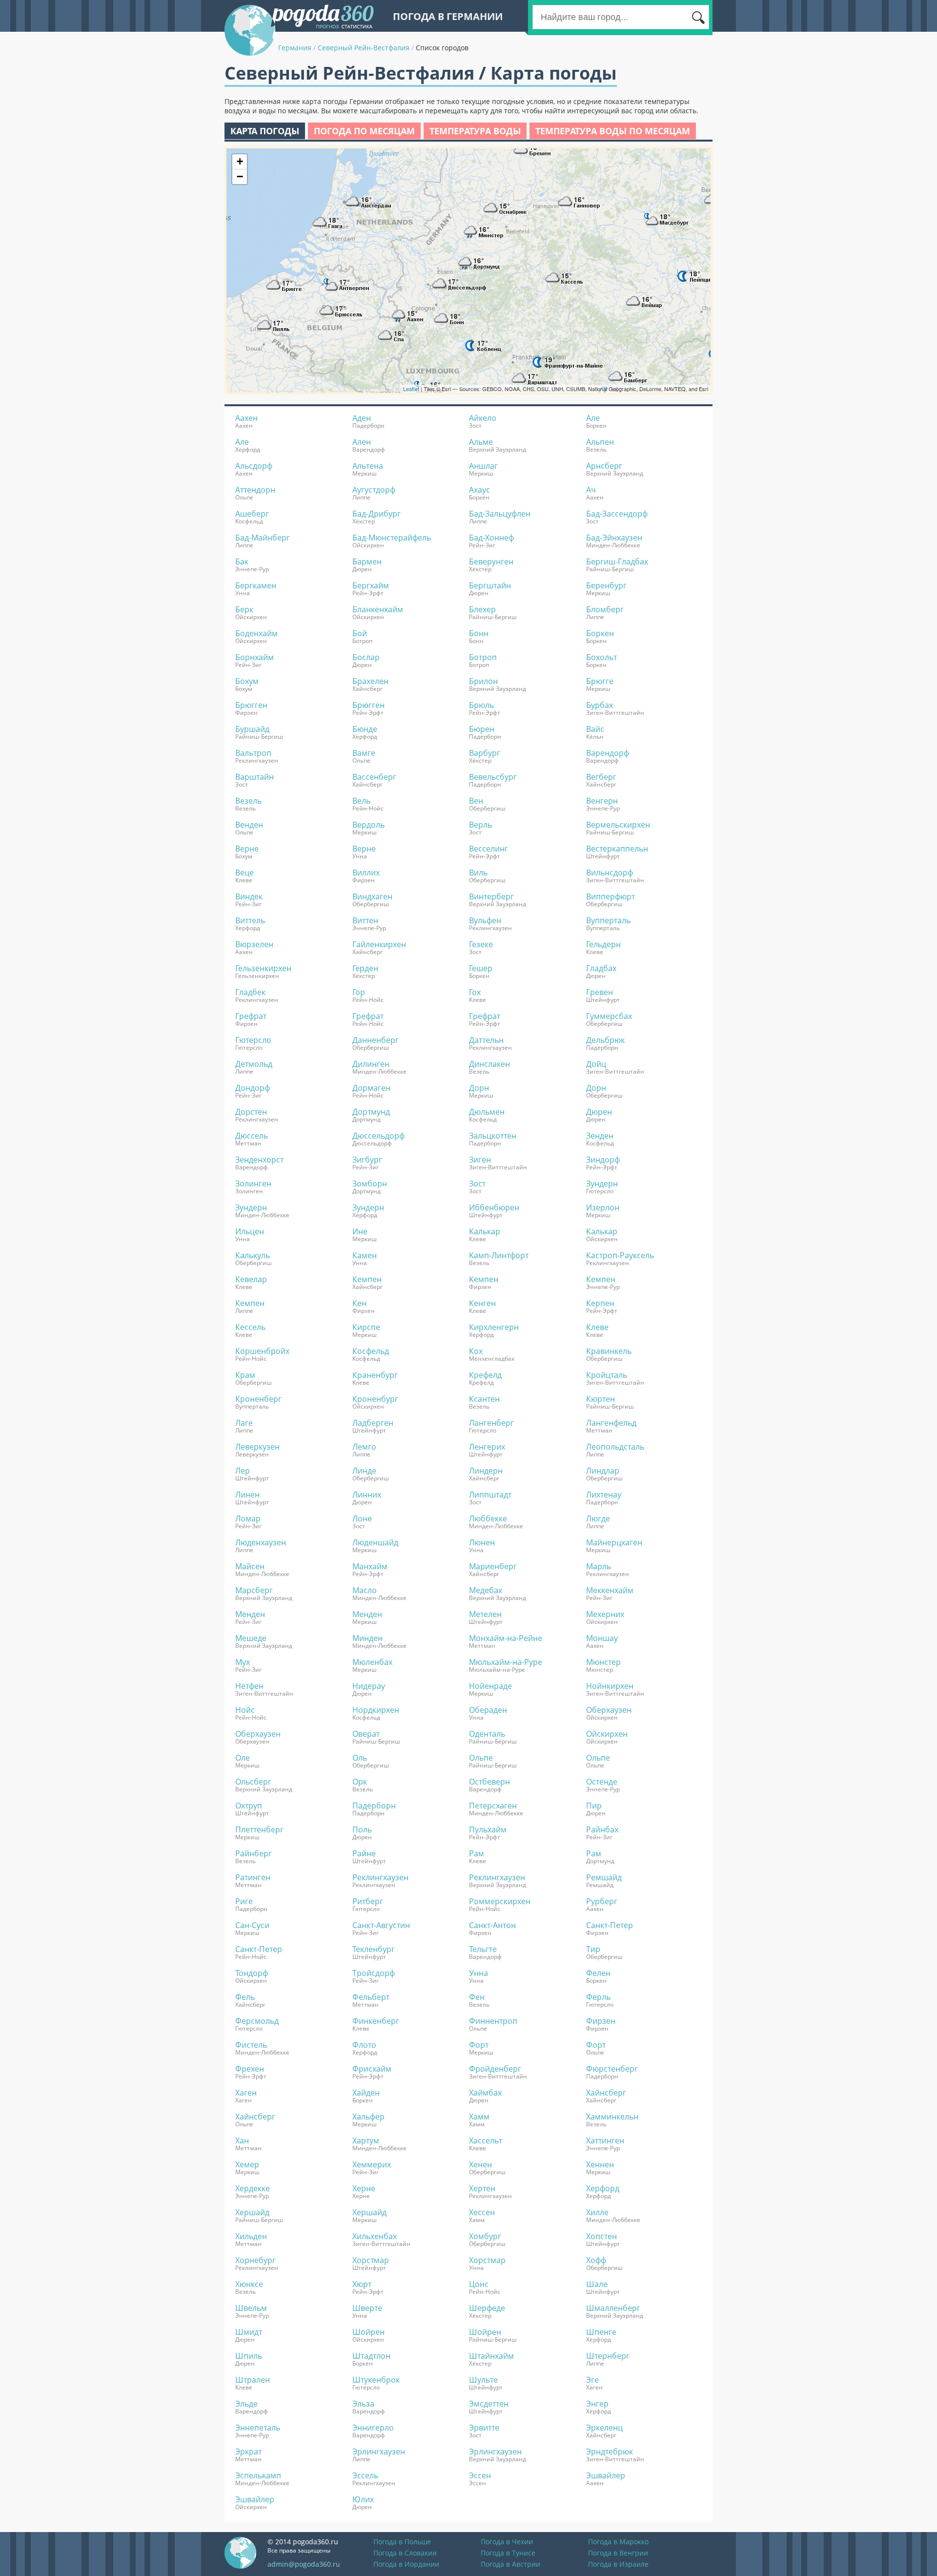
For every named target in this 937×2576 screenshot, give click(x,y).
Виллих (366, 873)
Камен (365, 1255)
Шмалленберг (613, 2308)
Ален (362, 442)
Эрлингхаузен (379, 2451)
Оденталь (487, 1734)
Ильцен (250, 1231)
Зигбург (367, 1160)
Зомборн (370, 1184)
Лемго (364, 1447)
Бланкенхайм (378, 609)
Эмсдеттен (489, 2404)
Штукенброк (376, 2380)
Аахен (246, 418)
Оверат (366, 1734)
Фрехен (250, 2069)
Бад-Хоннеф (491, 538)
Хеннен (600, 2164)
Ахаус (479, 490)
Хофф (596, 2260)
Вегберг (601, 777)
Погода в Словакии (405, 2553)
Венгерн (602, 801)
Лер (243, 1471)
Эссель (365, 2475)
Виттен (365, 920)
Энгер (597, 2404)
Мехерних (605, 1614)
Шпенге (601, 2332)
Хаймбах (485, 2093)
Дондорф (253, 1088)
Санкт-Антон (492, 1925)
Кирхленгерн (494, 1327)
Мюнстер (603, 1662)
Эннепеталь (258, 2428)
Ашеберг (252, 514)
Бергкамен (256, 585)
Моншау (602, 1638)
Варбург (485, 753)
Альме (481, 442)
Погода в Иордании (406, 2564)
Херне (364, 2188)
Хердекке (253, 2188)
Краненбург (375, 1375)
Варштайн (255, 777)
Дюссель (252, 1136)
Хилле (597, 2212)
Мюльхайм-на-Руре (506, 1662)
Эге (592, 2380)
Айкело (483, 418)
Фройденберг (495, 2069)
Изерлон (603, 1207)
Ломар (248, 1518)
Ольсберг (253, 1782)
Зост (477, 1184)
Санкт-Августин (381, 1925)
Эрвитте (484, 2428)
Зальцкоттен (493, 1136)
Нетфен (249, 1686)
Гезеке (481, 944)
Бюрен (482, 729)
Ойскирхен (607, 1734)
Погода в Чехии (507, 2542)
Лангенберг (491, 1423)
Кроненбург (375, 1399)
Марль (599, 1566)
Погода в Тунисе (508, 2553)
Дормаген (371, 1088)
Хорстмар (371, 2260)
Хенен (480, 2164)
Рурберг (602, 1901)
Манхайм (370, 1566)
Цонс (479, 2284)
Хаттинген (605, 2140)
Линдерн (486, 1471)
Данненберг (376, 1040)
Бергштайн (490, 585)
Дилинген (371, 1064)
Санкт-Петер (610, 1925)
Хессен (482, 2212)
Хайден (366, 2093)
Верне (247, 849)
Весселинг (489, 849)
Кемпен (367, 1279)
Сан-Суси (252, 1925)
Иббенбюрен (494, 1207)
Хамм (479, 2117)
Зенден (600, 1136)
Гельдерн (603, 944)
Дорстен (251, 1112)
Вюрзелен (254, 944)
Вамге (364, 753)
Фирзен (601, 2021)
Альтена (368, 466)
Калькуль (253, 1255)
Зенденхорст (259, 1160)
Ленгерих (487, 1447)
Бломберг (605, 609)
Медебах (486, 1590)
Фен (477, 1997)
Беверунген (491, 561)
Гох (475, 992)
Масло (365, 1590)
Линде (364, 1471)
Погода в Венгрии (618, 2553)
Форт (479, 2045)
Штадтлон (371, 2356)
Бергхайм (371, 585)
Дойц (596, 1064)
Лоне (362, 1518)
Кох (476, 1351)
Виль (478, 873)
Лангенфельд (611, 1423)
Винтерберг (491, 896)
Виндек (249, 896)
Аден (362, 418)
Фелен (598, 1973)
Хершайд (252, 2212)
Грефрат (251, 1016)
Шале (597, 2284)
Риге (244, 1901)
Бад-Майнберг (263, 538)
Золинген (253, 1184)
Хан (242, 2140)
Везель (248, 801)
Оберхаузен (609, 1710)
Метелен (485, 1614)
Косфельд (371, 1351)
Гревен (600, 992)
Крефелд (485, 1375)
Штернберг (608, 2356)
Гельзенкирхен (263, 968)
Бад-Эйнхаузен (614, 538)
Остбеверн (489, 1782)
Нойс (245, 1710)
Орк (360, 1782)
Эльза (363, 2404)
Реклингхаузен (380, 1877)
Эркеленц (604, 2428)
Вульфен (485, 920)
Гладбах (601, 968)
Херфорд (603, 2188)
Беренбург (606, 585)
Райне (364, 1853)
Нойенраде (490, 1686)
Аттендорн (255, 490)
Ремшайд (604, 1877)
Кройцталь (607, 1375)
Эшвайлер (606, 2475)
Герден (365, 968)
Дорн (479, 1088)
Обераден (488, 1710)
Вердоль (368, 825)
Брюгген (251, 705)
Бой (360, 633)
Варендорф (608, 753)
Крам (245, 1375)
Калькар (485, 1231)
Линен (247, 1495)
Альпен (600, 442)
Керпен (600, 1303)
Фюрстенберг (612, 2069)
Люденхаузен (261, 1542)
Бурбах (600, 705)
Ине (360, 1231)
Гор (359, 992)
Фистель (251, 2045)
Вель (361, 801)
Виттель (250, 920)
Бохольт (601, 657)
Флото (364, 2045)
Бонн (479, 633)
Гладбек (250, 992)
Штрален (253, 2380)
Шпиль (249, 2356)
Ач (591, 490)
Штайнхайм (491, 2356)
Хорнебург (255, 2260)
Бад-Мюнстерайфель (392, 538)
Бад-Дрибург (377, 514)
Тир (593, 1949)
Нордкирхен (376, 1710)
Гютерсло (253, 1040)
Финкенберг (376, 2021)
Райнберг (254, 1853)
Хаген (246, 2093)
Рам (477, 1853)
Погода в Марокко (618, 2542)
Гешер (481, 968)
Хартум (366, 2140)
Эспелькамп (258, 2475)
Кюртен (601, 1399)
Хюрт (362, 2284)
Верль (480, 825)
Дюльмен (487, 1112)
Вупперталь (608, 920)
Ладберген (373, 1423)
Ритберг (368, 1901)
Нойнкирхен (610, 1686)
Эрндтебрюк (610, 2451)
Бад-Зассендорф (617, 514)
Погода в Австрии (510, 2564)
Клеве (597, 1327)
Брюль (481, 705)
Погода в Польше (402, 2542)
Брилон (483, 681)
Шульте (483, 2380)
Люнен (482, 1542)
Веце (244, 873)
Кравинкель (609, 1351)
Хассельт (486, 2140)
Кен (359, 1303)
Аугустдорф (374, 490)
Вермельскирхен (618, 825)
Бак (242, 561)
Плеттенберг (259, 1829)
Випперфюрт (611, 896)
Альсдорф (254, 466)
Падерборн (374, 1806)
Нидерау (369, 1686)
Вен (476, 801)
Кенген (482, 1303)
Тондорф (252, 1973)
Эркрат (248, 2451)
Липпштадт (490, 1495)
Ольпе (481, 1758)
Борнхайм (255, 657)
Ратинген (253, 1877)
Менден (250, 1614)
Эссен (480, 2475)
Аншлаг (483, 466)
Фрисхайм (372, 2069)
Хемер (247, 2164)
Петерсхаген (493, 1806)
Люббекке (488, 1518)
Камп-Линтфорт (499, 1255)
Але (593, 418)
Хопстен (601, 2236)
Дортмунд (371, 1112)
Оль (360, 1758)
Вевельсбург (493, 777)
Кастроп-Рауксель (620, 1255)
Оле (243, 1758)
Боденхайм (256, 633)
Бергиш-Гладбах (617, 561)
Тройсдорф (374, 1973)
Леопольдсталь (615, 1447)
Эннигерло (373, 2428)
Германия (295, 48)
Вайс (595, 729)
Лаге (244, 1423)
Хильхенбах (375, 2236)
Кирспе (366, 1327)
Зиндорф (603, 1160)
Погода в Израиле (618, 2564)
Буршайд (252, 729)
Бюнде (365, 729)
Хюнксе (249, 2284)
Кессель (250, 1327)
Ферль (598, 1997)
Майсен (250, 1566)
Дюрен (599, 1112)
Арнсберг (604, 466)
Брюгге (600, 681)
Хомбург (485, 2236)
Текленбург (374, 1949)
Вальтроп (253, 753)
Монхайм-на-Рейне (506, 1638)
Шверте (367, 2308)
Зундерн (602, 1184)
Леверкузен (257, 1447)
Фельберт (371, 1997)
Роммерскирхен (500, 1901)
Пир (594, 1806)
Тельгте (483, 1949)
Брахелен (370, 681)
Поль (362, 1829)
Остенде (602, 1782)
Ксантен (484, 1399)
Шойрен (368, 2332)
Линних (367, 1495)
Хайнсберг (606, 2093)
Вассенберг (374, 777)
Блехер (482, 609)
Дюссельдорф (378, 1136)
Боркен (600, 633)
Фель (245, 1997)
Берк (244, 609)
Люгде (598, 1518)
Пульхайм (488, 1829)
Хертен (482, 2188)
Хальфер (368, 2117)
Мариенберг (493, 1566)
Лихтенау (604, 1495)
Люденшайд (375, 1542)
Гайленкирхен (379, 944)
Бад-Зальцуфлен (500, 514)
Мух (243, 1662)
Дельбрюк (605, 1040)
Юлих (363, 2499)
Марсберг (254, 1590)
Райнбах (602, 1829)
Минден (367, 1638)
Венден (249, 825)
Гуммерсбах (609, 1016)
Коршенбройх (262, 1351)
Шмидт (249, 2332)
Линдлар (603, 1471)
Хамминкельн (612, 2117)
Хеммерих (372, 2164)
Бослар (366, 657)
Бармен (367, 561)
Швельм (251, 2308)
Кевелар (251, 1279)
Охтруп (249, 1806)
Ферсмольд (257, 2021)
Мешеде (251, 1638)
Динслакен (489, 1064)
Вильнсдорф (610, 873)
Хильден (251, 2236)
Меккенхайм (610, 1590)
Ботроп (483, 657)
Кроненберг (258, 1399)
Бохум (247, 681)
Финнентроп (493, 2021)
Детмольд (254, 1064)
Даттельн (486, 1040)
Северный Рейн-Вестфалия (364, 48)
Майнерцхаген (614, 1542)
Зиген (480, 1160)
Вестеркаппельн (617, 849)
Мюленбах (372, 1662)
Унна (479, 1973)
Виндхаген (372, 896)
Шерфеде (487, 2308)
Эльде (246, 2404)
